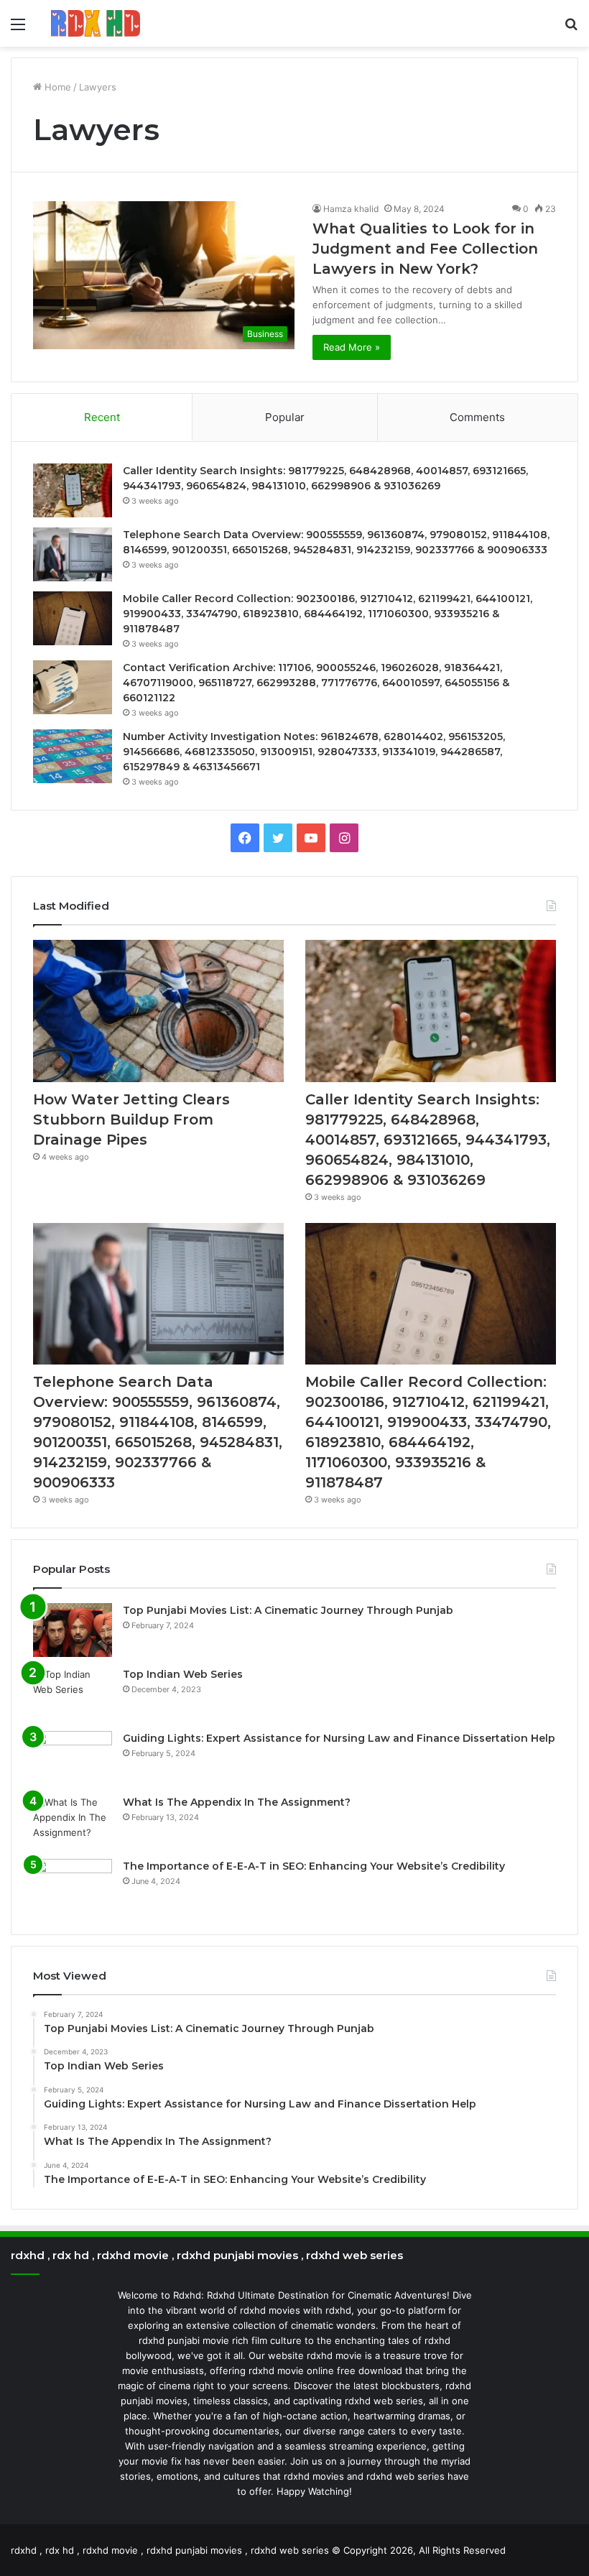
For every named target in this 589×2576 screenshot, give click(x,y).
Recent (102, 417)
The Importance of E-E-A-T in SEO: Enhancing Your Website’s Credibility (314, 1866)
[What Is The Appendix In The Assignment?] (73, 1822)
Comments (477, 417)
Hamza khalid (351, 209)
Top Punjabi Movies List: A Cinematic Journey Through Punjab (288, 1610)
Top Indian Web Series (183, 1674)
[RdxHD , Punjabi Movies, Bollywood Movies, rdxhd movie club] (96, 23)
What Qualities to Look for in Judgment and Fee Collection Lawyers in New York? (425, 249)
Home (56, 87)
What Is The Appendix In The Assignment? (237, 1802)
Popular (285, 417)
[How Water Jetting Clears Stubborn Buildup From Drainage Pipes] (158, 1011)
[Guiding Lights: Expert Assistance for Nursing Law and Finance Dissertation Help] (73, 1758)
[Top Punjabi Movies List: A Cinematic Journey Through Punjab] (73, 1630)
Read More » (352, 347)
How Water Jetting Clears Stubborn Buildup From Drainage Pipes (131, 1120)
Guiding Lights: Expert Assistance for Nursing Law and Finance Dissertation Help (339, 1738)
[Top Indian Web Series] (73, 1694)
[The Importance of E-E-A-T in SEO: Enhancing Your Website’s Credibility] (73, 1886)
